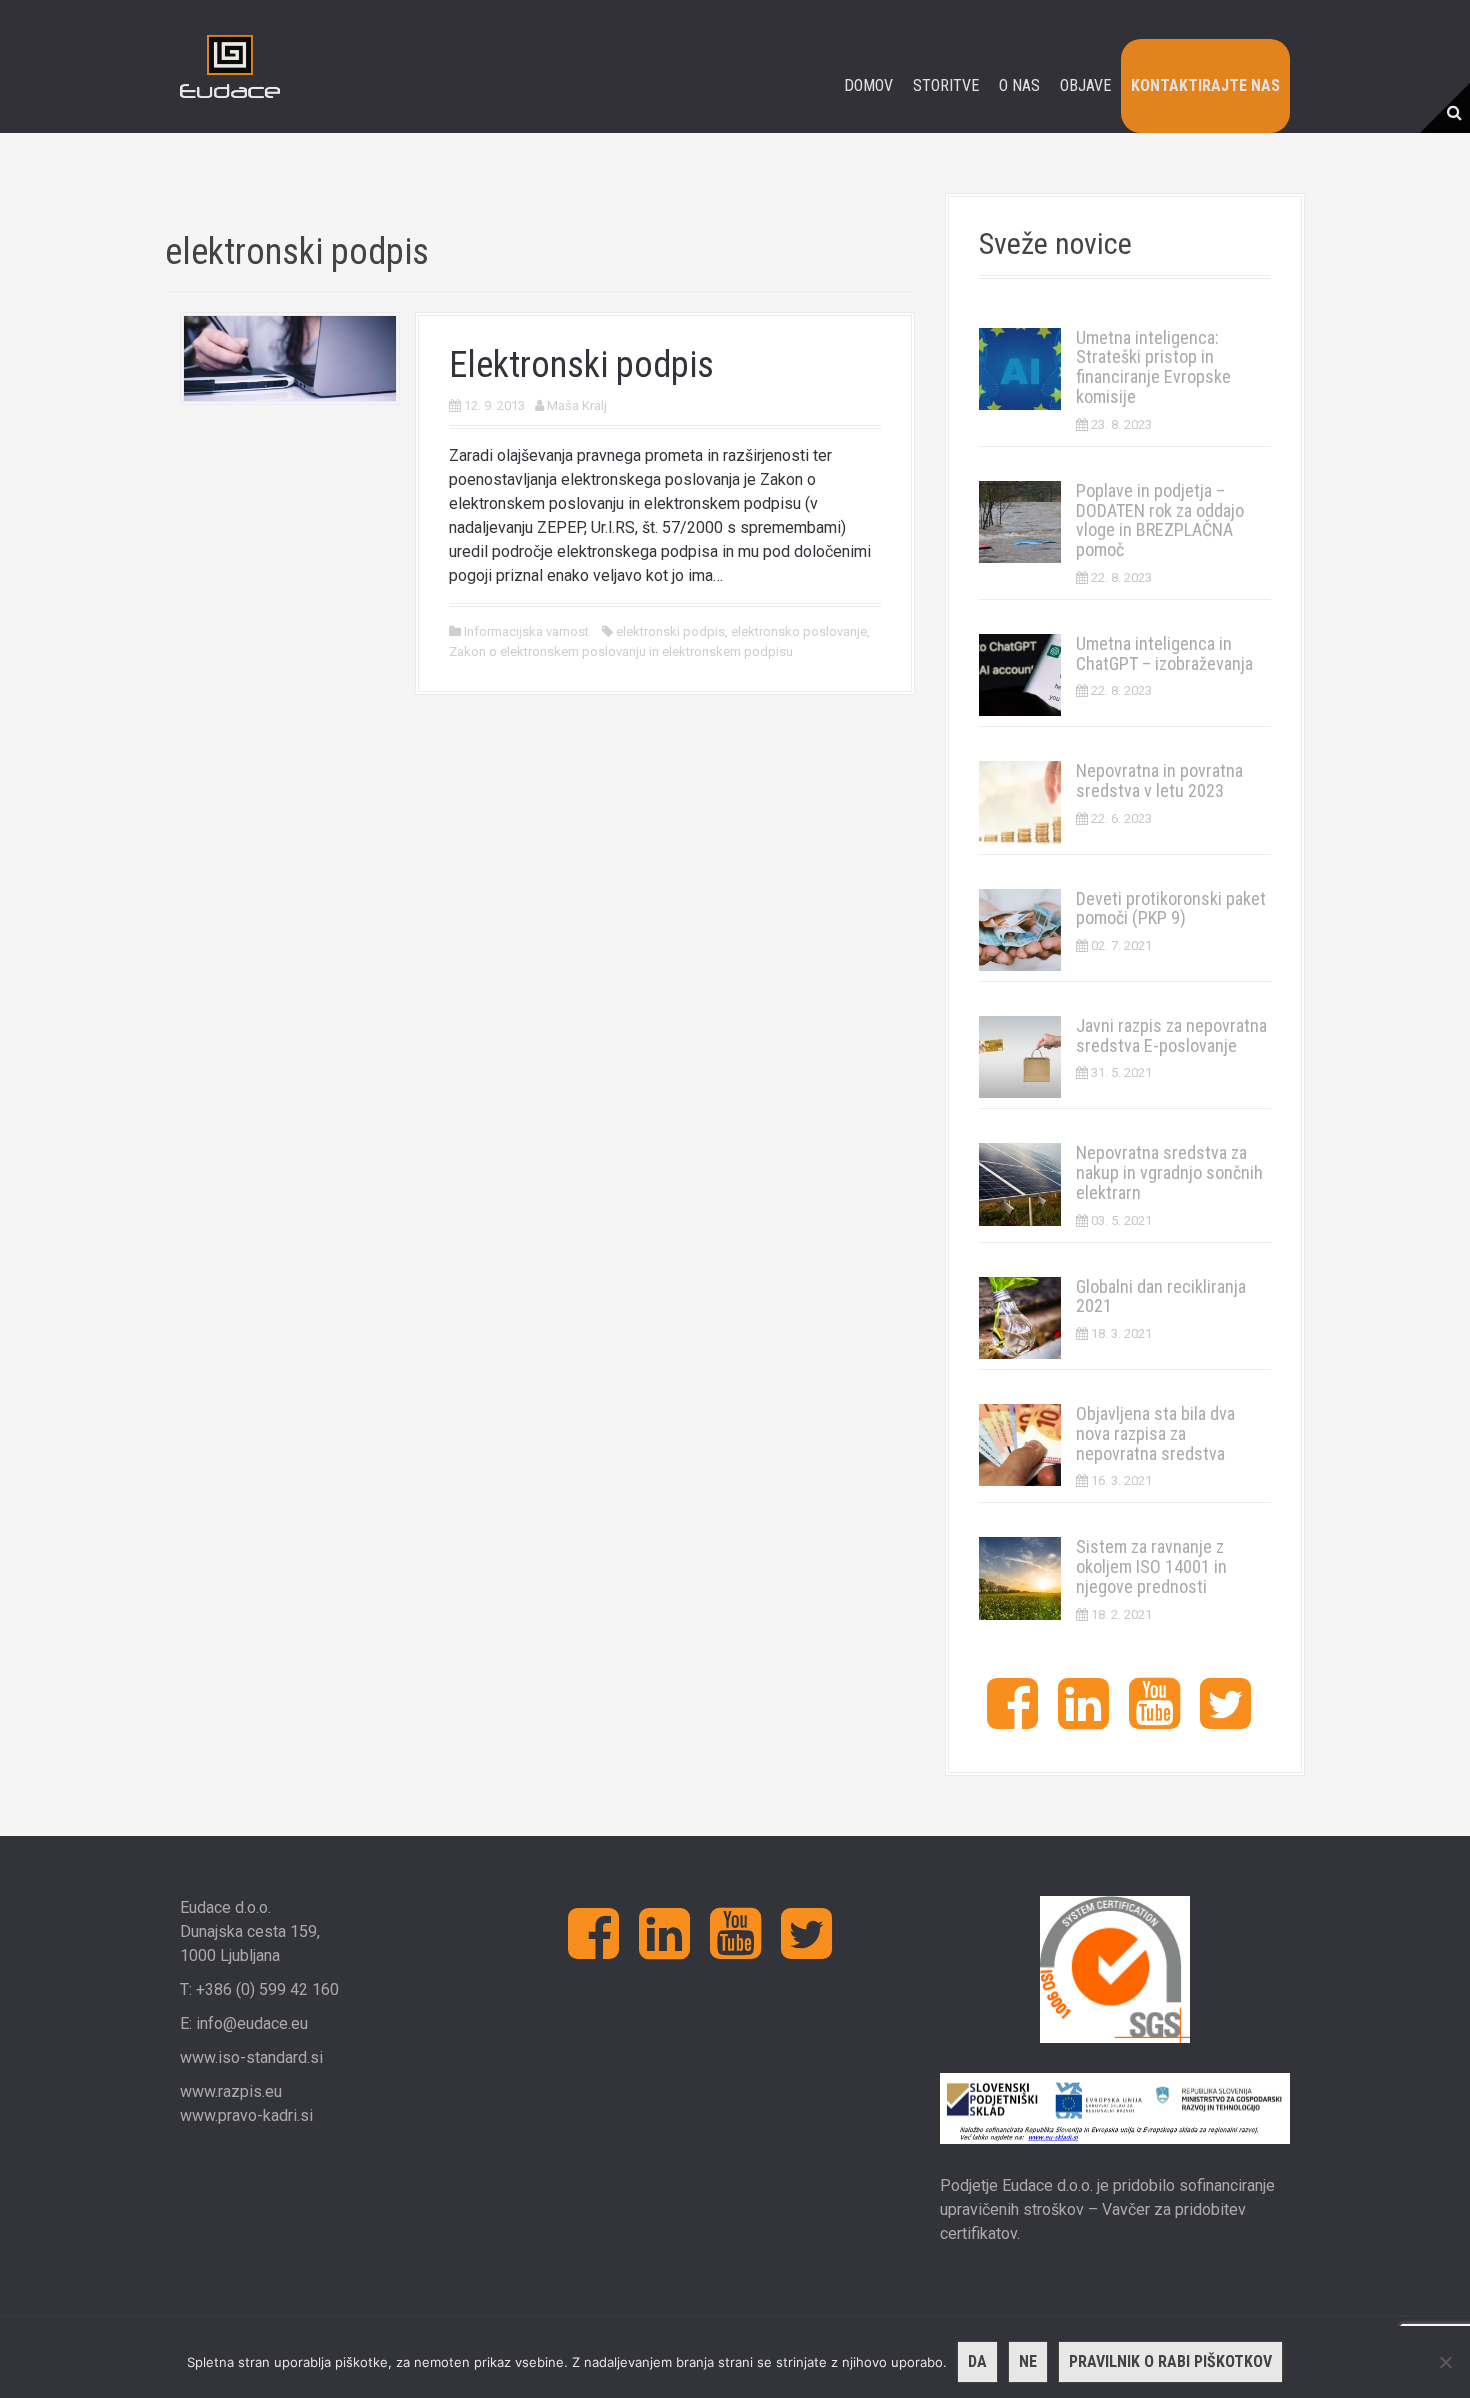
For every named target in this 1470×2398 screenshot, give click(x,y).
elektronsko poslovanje (799, 631)
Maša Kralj (577, 405)
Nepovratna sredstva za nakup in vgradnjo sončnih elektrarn (1169, 1172)
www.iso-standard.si (251, 2057)
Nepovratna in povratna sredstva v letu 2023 (1159, 780)
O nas (1019, 85)
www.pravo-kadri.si (246, 2115)
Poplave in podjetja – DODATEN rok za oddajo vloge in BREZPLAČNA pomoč (1160, 520)
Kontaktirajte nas (1205, 85)
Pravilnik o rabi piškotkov (1170, 2361)
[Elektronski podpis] (290, 357)
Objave (1085, 85)
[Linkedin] (1083, 1719)
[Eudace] (230, 65)
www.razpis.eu (231, 2091)
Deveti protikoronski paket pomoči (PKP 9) (1171, 908)
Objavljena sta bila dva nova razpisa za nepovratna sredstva (1155, 1433)
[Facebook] (1012, 1719)
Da (977, 2361)
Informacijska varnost (526, 631)
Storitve (946, 85)
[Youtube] (1154, 1719)
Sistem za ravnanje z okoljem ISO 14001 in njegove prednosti (1151, 1566)
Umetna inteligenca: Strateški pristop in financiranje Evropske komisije (1153, 367)
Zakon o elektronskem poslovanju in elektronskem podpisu (621, 651)
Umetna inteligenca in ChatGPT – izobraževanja (1164, 653)
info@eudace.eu (252, 2023)
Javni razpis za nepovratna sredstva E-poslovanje (1171, 1035)
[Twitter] (1225, 1719)
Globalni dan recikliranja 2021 (1161, 1296)
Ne (1028, 2361)
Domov (868, 85)
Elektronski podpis (581, 365)
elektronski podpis (670, 631)
